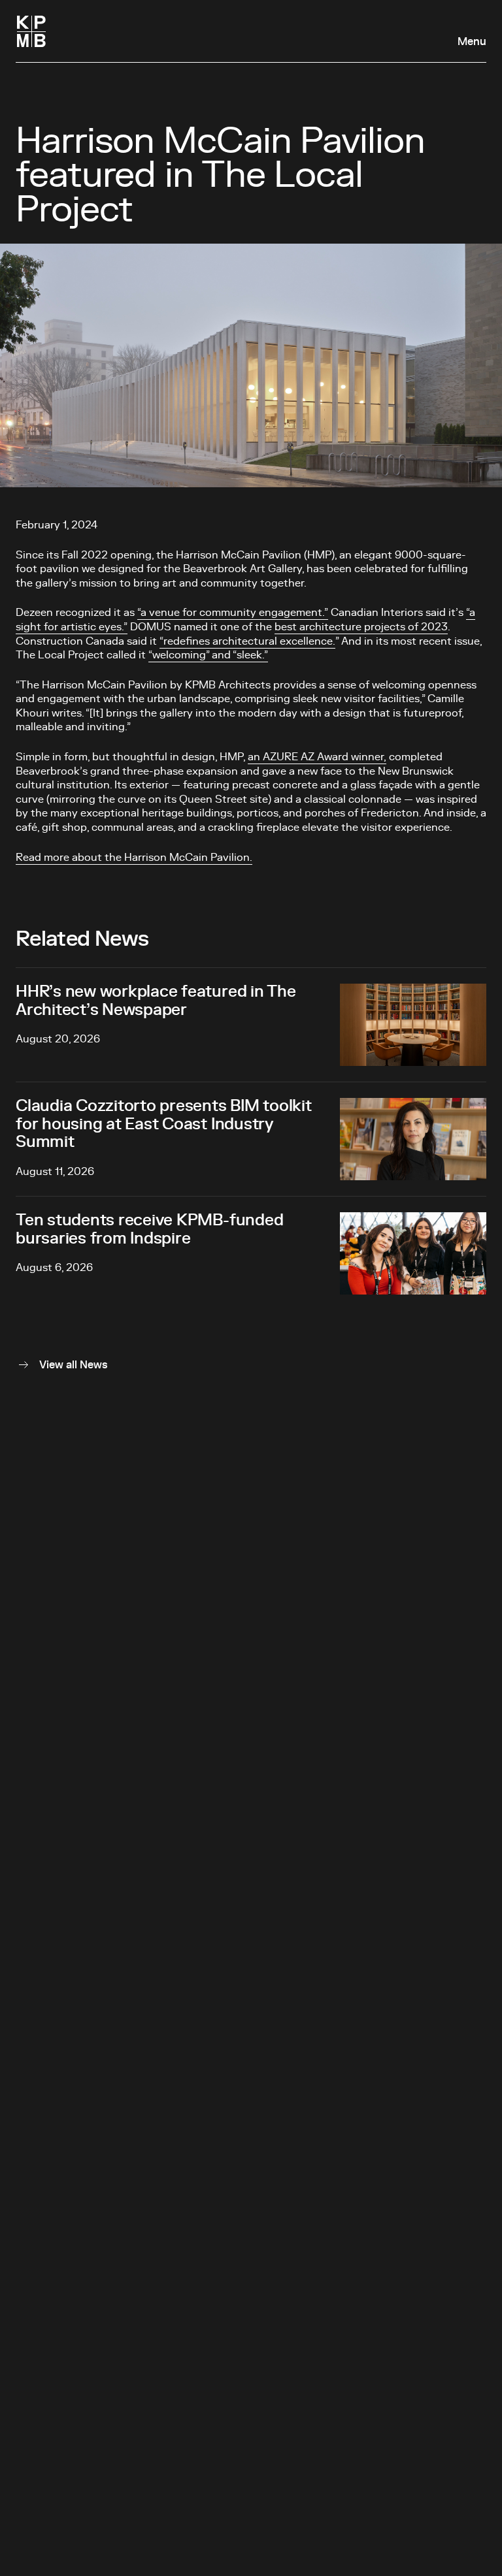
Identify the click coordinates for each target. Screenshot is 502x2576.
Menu (472, 42)
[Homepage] (31, 31)
